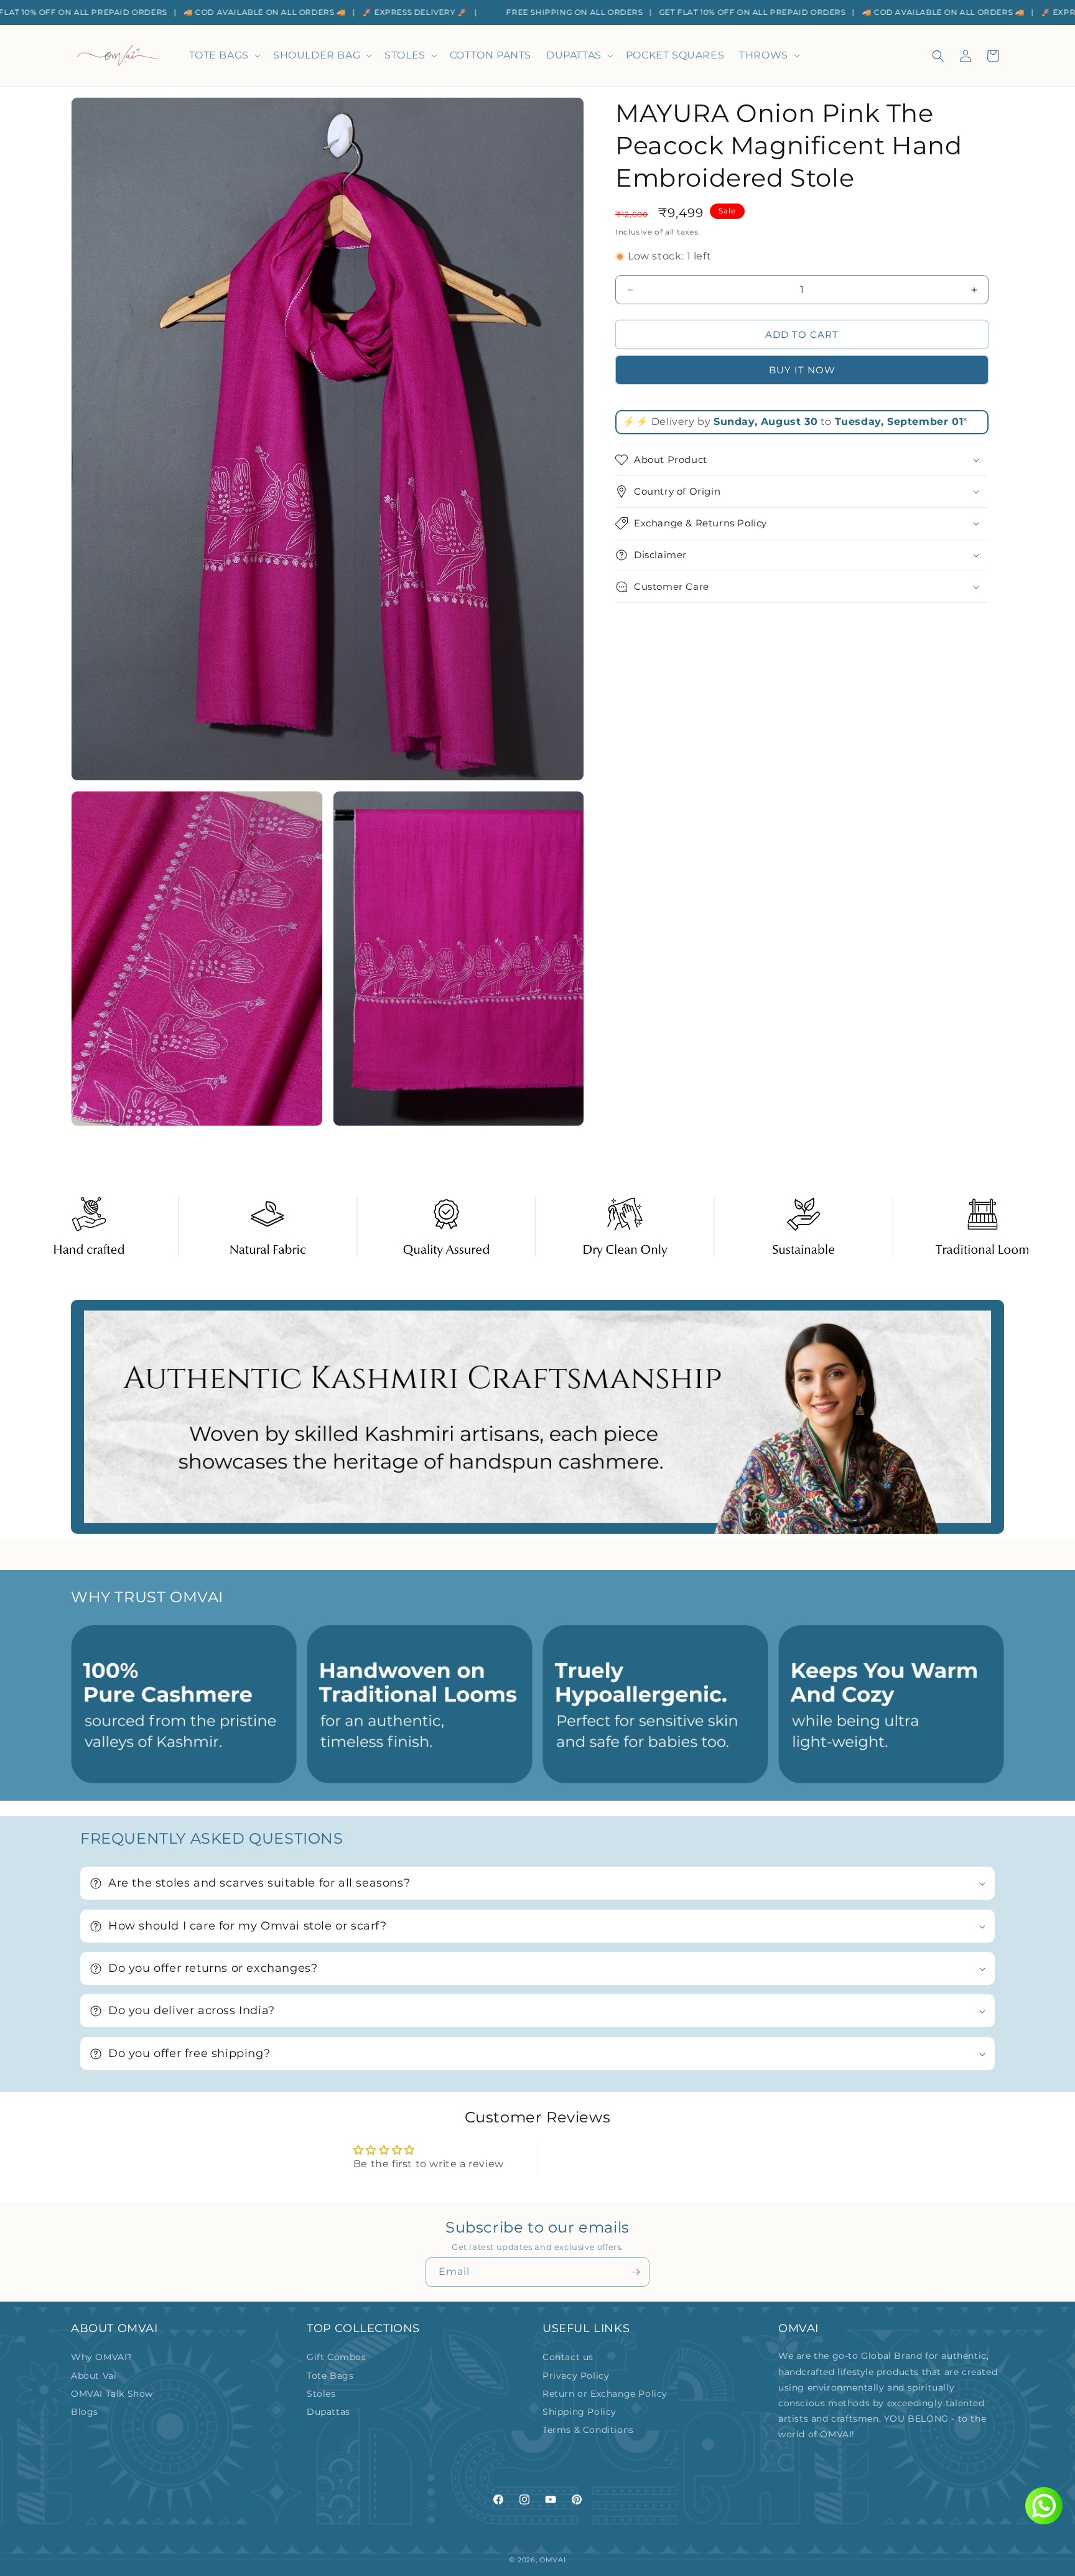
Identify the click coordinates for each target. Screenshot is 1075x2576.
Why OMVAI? (102, 2357)
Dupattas (328, 2412)
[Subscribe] (635, 2272)
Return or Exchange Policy (605, 2394)
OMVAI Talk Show (112, 2394)
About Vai (94, 2376)
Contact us (568, 2357)
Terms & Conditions (588, 2430)
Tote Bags (330, 2376)
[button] (224, 56)
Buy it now (802, 370)
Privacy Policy (576, 2376)
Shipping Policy (579, 2412)
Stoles (321, 2394)
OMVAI (553, 2560)
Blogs (85, 2412)
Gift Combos (337, 2357)
